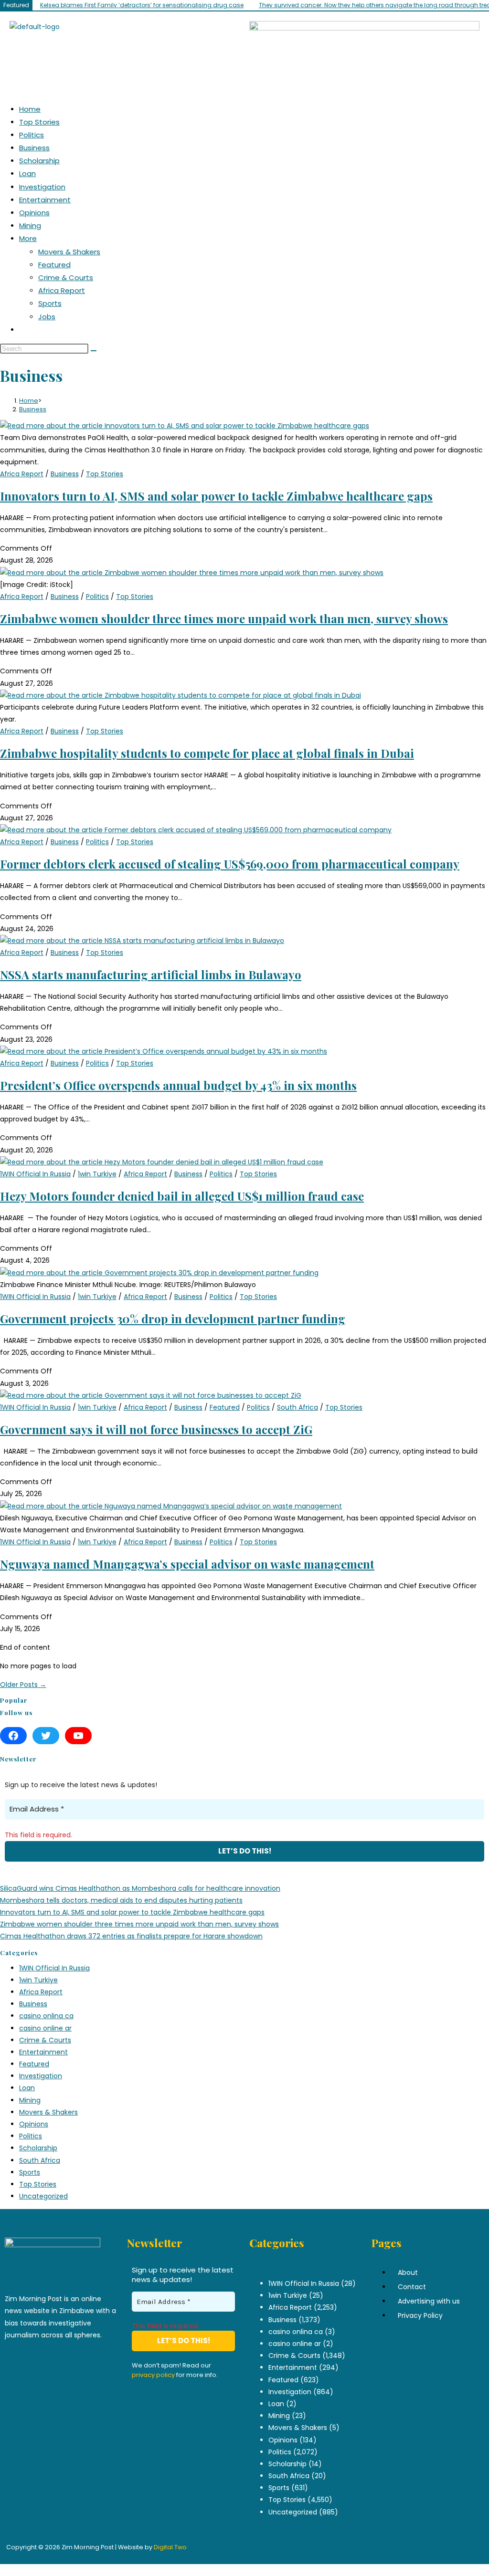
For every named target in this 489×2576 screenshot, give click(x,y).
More (28, 238)
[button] (244, 72)
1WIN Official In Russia (35, 1174)
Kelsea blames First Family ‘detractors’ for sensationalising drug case (142, 5)
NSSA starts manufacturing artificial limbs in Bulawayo (151, 974)
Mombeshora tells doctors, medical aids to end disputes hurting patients (121, 1900)
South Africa (298, 1407)
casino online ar (45, 2028)
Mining (30, 225)
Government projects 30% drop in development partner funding (173, 1319)
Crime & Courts (66, 277)
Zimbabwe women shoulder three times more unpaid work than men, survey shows (224, 618)
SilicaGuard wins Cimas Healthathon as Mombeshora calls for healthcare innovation (140, 1888)
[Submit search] (94, 351)
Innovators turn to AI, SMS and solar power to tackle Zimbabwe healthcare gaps (216, 496)
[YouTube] (78, 1736)
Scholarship (39, 161)
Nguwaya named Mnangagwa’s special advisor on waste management (187, 1564)
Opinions (34, 213)
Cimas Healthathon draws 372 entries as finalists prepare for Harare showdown (131, 1936)
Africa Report (62, 290)
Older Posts (23, 1685)
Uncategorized (43, 2196)
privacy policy (153, 2375)
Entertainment (45, 200)
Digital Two (170, 2547)
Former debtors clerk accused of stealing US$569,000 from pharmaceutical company (230, 864)
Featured (54, 265)
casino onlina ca (46, 2016)
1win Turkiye (97, 1174)
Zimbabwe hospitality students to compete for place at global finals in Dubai (207, 753)
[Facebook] (13, 1736)
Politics (32, 135)
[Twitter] (46, 1736)
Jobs (47, 317)
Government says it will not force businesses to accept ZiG (156, 1429)
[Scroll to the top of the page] (3, 2570)
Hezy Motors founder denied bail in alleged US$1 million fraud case (182, 1196)
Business (34, 148)
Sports (50, 303)
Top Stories (39, 122)
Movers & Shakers (69, 252)
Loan (27, 173)
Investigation (42, 187)
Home (30, 109)
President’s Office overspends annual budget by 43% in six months (178, 1085)
